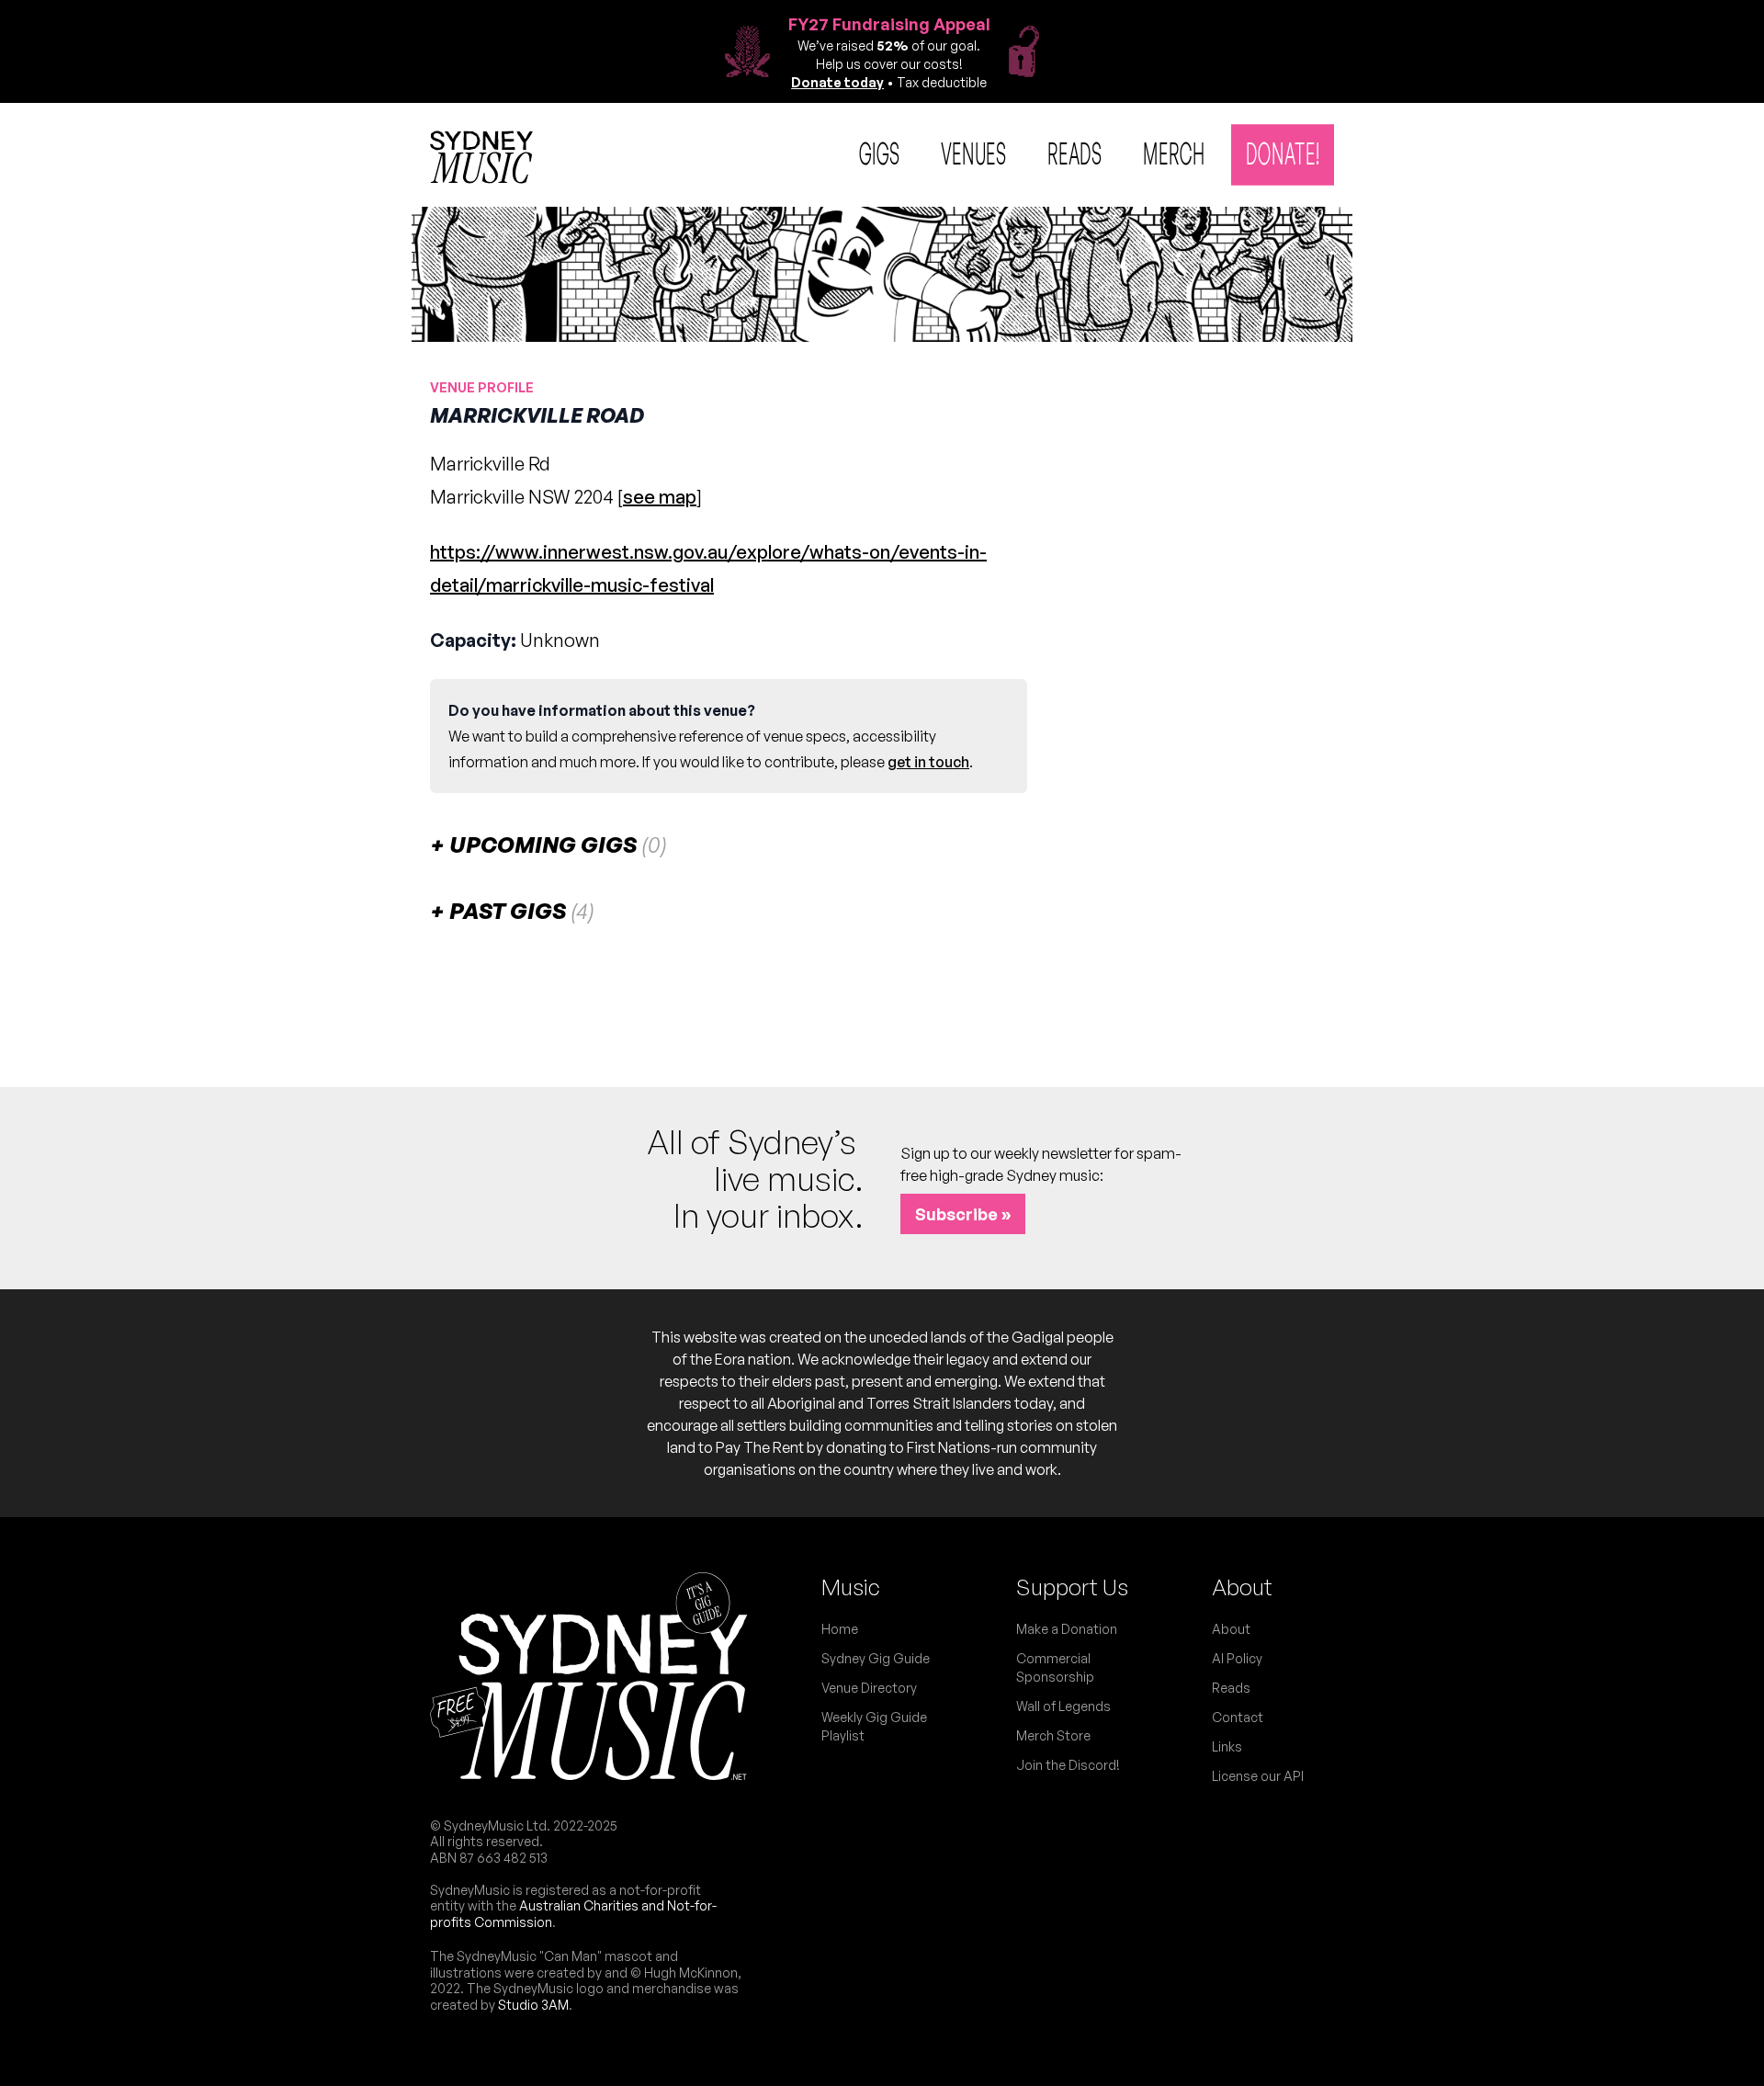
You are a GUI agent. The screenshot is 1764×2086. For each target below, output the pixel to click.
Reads (1075, 153)
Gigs (880, 153)
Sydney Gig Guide (876, 1658)
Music (851, 1587)
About (1242, 1587)
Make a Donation (1067, 1629)
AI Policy (1237, 1658)
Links (1227, 1746)
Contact (1238, 1717)
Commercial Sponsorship (1055, 1667)
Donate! (1283, 153)
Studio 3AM (533, 2005)
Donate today (837, 82)
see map (660, 497)
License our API (1258, 1776)
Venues (974, 153)
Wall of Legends (1063, 1706)
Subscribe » (963, 1214)
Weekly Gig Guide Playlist (874, 1726)
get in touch (928, 762)
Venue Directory (869, 1688)
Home (840, 1629)
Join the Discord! (1068, 1765)
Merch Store (1053, 1735)
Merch (1174, 153)
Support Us (1072, 1587)
